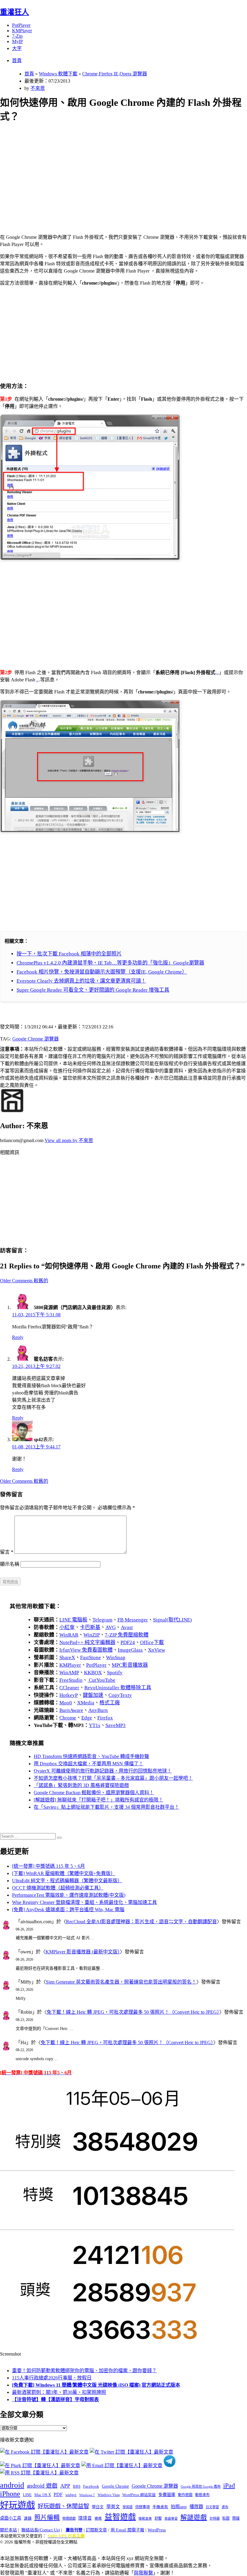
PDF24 (128, 1642)
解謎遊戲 (194, 2518)
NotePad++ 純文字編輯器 (87, 1642)
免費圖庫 (167, 2495)
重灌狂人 (14, 12)
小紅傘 (67, 1627)
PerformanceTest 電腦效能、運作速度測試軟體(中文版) (69, 1895)
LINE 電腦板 (73, 1620)
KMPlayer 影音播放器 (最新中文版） (83, 1952)
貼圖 (226, 2518)
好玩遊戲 (17, 2505)
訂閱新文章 (96, 2530)
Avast (127, 1627)
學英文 (113, 2507)
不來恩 (38, 88)
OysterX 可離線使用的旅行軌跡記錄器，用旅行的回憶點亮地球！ (103, 1771)
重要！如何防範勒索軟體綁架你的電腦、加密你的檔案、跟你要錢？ (84, 2371)
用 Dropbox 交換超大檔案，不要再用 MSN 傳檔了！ (89, 1764)
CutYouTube (102, 1680)
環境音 (85, 2518)
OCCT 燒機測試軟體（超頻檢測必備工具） (58, 1888)
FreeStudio (71, 1680)
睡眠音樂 (145, 2519)
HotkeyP (69, 1695)
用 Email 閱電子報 (127, 2530)
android (12, 2485)
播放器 (196, 2507)
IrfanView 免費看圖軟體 (86, 1650)
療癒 (98, 2518)
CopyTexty (120, 1695)
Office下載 (152, 1642)
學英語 (128, 2507)
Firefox (105, 1718)
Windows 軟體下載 (58, 74)
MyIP (17, 41)
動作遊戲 (185, 2495)
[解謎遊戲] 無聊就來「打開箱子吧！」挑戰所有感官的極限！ (98, 1800)
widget (71, 2495)
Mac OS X (43, 2495)
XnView (156, 1650)
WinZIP (92, 1635)
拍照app (179, 2507)
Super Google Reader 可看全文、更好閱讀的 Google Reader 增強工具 (93, 990)
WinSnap (116, 1657)
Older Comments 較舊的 (24, 1281)
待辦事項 (142, 2507)
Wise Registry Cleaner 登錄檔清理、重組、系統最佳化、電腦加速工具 (84, 1902)
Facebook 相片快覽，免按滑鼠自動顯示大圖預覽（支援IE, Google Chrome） (102, 972)
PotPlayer (21, 25)
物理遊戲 (69, 2518)
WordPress (157, 2530)
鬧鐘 (236, 2518)
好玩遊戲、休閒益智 (63, 2506)
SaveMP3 (116, 1725)
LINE (27, 2495)
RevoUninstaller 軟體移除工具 (118, 1688)
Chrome (68, 1718)
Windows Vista (109, 2495)
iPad (229, 2486)
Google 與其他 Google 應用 (201, 2486)
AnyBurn (98, 1710)
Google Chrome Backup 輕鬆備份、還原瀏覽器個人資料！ (94, 1793)
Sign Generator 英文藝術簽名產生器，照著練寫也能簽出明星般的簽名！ (121, 1982)
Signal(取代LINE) (172, 1620)
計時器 (215, 2518)
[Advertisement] (123, 171)
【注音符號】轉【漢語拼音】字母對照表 (55, 2399)
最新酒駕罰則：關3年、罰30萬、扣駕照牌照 (59, 2392)
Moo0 (66, 1703)
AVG (111, 1627)
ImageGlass (130, 1650)
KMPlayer (22, 31)
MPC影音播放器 (130, 1665)
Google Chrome (115, 2486)
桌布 (225, 2507)
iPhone (10, 2494)
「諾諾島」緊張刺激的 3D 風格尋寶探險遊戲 (81, 1785)
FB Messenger (133, 1620)
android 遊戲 (42, 2486)
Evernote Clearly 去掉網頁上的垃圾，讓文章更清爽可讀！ (81, 981)
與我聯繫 (143, 2573)
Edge (87, 1718)
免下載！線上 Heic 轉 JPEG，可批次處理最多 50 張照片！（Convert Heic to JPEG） (133, 2012)
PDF (58, 2494)
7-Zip (17, 36)
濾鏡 (28, 2518)
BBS (77, 2486)
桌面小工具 (11, 2518)
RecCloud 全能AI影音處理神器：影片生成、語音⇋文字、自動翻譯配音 (141, 1922)
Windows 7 (87, 2495)
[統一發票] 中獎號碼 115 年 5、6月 (48, 1866)
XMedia (86, 1703)
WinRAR (69, 1635)
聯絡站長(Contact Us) (41, 2530)
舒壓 (158, 2518)
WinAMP (69, 1673)
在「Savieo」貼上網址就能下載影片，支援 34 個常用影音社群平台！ (106, 1807)
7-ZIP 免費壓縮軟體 (127, 1635)
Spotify (115, 1673)
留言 (7, 1552)
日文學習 (212, 2507)
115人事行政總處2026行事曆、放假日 (52, 2378)
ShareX (67, 1657)
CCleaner (69, 1688)
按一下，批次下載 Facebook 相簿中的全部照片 (69, 954)
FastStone (91, 1657)
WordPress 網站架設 (139, 2495)
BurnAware (71, 1710)
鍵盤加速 (93, 1695)
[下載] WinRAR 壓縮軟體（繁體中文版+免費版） (64, 1873)
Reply (18, 1337)
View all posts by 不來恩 (69, 1140)
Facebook (91, 2486)
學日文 (98, 2507)
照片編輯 (47, 2518)
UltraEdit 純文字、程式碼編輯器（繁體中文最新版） (67, 1881)
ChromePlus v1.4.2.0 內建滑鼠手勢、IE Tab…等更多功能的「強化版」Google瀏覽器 (110, 963)
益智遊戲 (120, 2517)
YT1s (95, 1725)
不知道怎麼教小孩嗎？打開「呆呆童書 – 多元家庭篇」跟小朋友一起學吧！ (113, 1778)
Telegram (102, 1620)
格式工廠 (110, 1703)
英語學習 (171, 2519)
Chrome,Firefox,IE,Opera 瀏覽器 (115, 74)
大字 (17, 48)
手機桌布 (160, 2507)
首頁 (17, 60)
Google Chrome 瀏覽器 (36, 1039)
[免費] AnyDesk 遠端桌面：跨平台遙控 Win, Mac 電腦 (68, 1910)
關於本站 (8, 2530)
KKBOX (93, 1673)
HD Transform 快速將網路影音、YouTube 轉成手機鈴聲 (91, 1756)
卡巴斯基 (90, 1627)
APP (65, 2486)
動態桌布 (202, 2495)
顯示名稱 (10, 1564)
